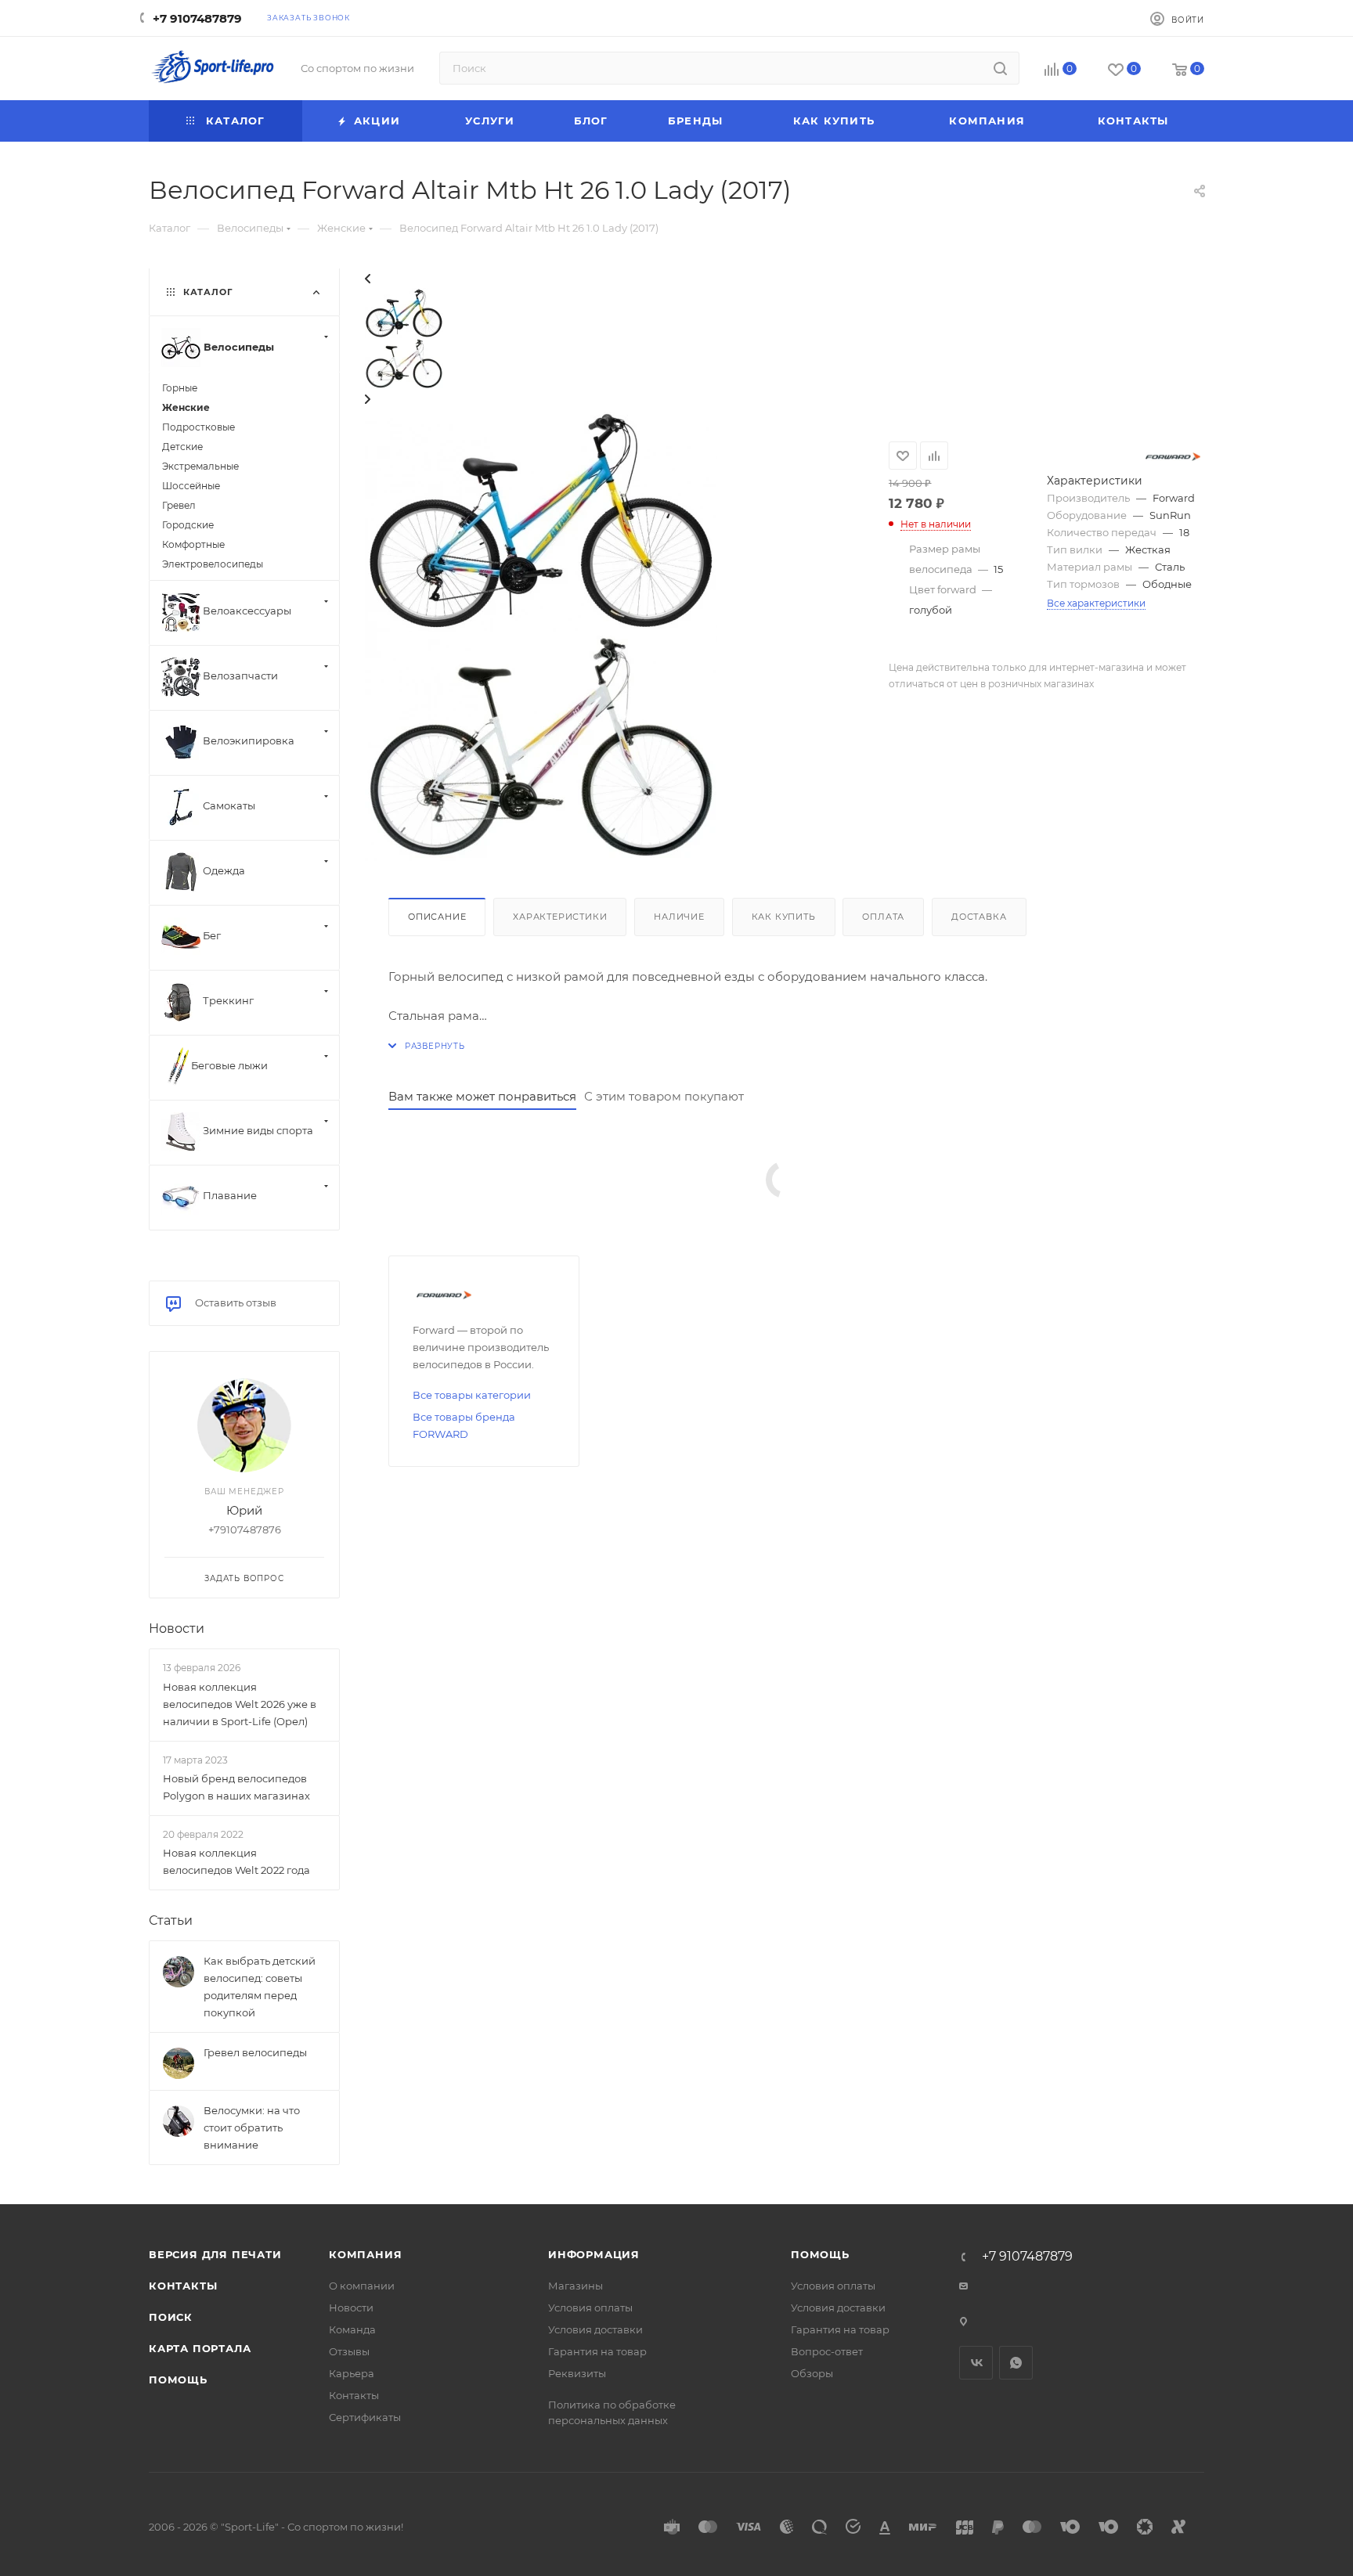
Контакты (183, 2286)
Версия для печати (215, 2254)
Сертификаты (365, 2417)
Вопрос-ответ (827, 2351)
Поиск (171, 2317)
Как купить (784, 917)
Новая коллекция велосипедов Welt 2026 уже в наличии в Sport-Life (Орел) (240, 1704)
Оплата (883, 917)
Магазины (575, 2286)
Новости (177, 1628)
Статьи (171, 1920)
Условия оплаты (590, 2308)
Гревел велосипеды (255, 2052)
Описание (437, 917)
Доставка (979, 917)
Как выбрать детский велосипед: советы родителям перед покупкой (260, 1987)
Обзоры (812, 2373)
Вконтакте (976, 2363)
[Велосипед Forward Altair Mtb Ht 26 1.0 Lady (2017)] (541, 519)
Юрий (244, 1510)
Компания (365, 2254)
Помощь (178, 2380)
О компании (362, 2286)
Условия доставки (595, 2329)
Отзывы (349, 2351)
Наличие (679, 917)
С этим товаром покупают (664, 1096)
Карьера (352, 2373)
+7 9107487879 (197, 18)
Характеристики (560, 917)
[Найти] (1000, 68)
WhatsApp (1016, 2363)
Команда (352, 2329)
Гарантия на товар (597, 2351)
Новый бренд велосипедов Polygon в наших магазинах (236, 1787)
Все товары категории (472, 1395)
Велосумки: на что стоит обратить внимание (252, 2127)
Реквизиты (577, 2373)
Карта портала (200, 2348)
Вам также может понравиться (482, 1096)
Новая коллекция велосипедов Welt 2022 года (236, 1861)
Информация (594, 2254)
